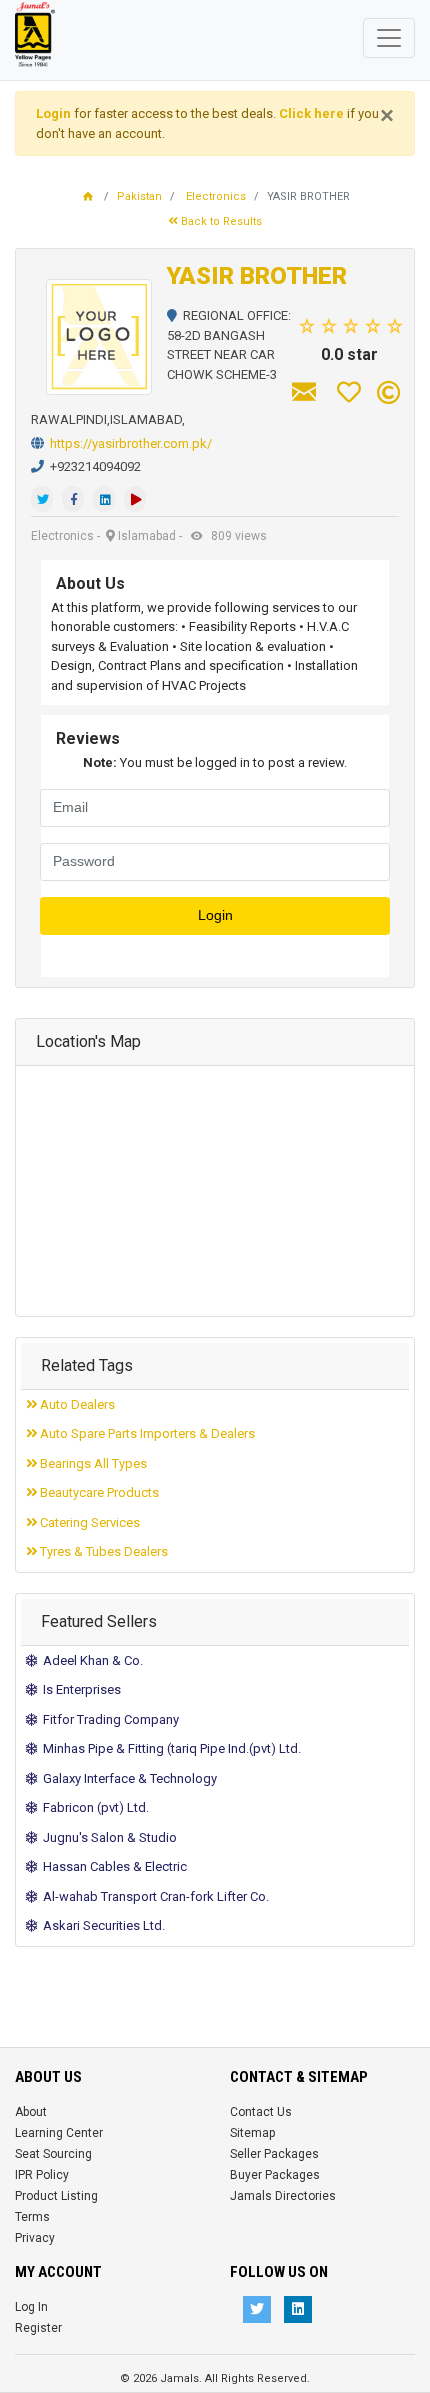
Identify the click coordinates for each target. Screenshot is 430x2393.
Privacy (35, 2238)
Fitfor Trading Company (108, 1719)
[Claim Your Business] (389, 392)
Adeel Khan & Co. (90, 1660)
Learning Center (59, 2133)
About (31, 2112)
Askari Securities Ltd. (101, 1925)
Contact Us (261, 2112)
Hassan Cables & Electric (112, 1866)
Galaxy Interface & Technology (127, 1778)
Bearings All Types (92, 1463)
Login (215, 915)
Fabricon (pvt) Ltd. (93, 1807)
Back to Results (220, 221)
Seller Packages (274, 2154)
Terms (32, 2217)
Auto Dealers (76, 1404)
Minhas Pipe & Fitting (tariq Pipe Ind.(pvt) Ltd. (169, 1748)
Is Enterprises (79, 1689)
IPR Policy (42, 2175)
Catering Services (88, 1522)
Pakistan (139, 196)
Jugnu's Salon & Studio (107, 1837)
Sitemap (252, 2133)
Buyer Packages (275, 2175)
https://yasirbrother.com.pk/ (131, 443)
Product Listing (56, 2196)
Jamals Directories (283, 2196)
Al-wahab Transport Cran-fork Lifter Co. (153, 1896)
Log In (31, 2307)
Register (38, 2328)
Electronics (216, 196)
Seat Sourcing (53, 2154)
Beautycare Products (98, 1492)
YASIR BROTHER (257, 276)
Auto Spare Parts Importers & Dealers (146, 1433)
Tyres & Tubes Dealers (102, 1551)
